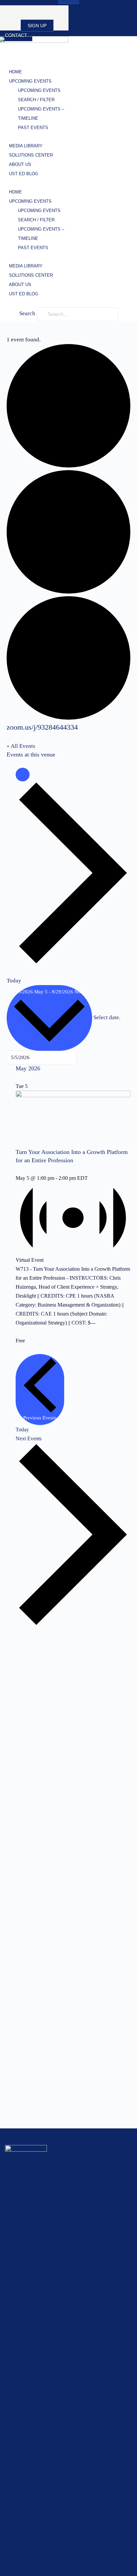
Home (15, 72)
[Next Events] (73, 963)
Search (27, 313)
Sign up (37, 26)
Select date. (107, 1017)
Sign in (32, 12)
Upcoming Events (30, 81)
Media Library (26, 146)
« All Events (21, 746)
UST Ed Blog (24, 174)
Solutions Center (31, 155)
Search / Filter (36, 100)
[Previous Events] (23, 775)
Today (14, 981)
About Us (20, 164)
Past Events (33, 128)
